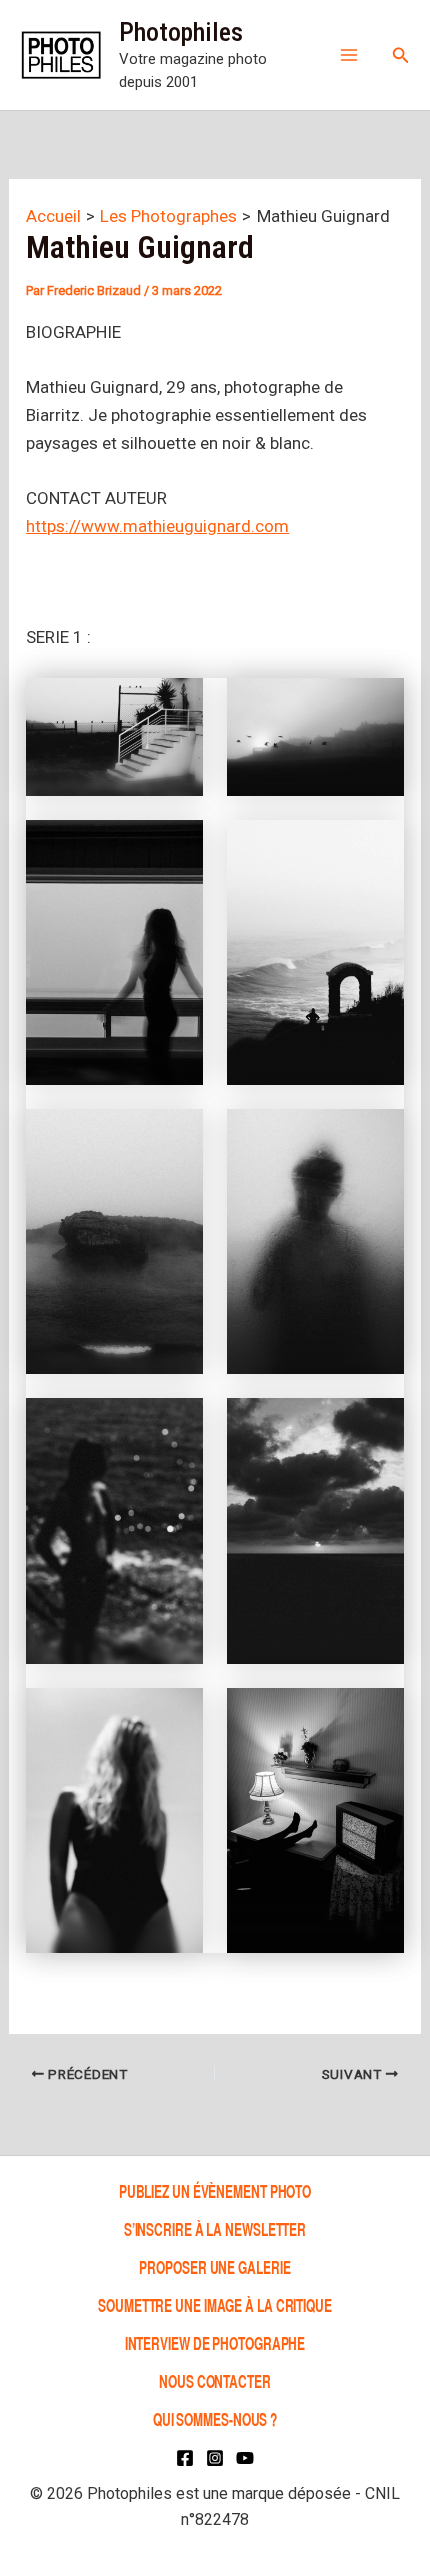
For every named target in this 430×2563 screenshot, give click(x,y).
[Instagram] (215, 2458)
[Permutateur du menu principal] (349, 55)
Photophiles (181, 32)
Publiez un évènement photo (215, 2190)
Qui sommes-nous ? (215, 2418)
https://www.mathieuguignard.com (157, 526)
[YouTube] (245, 2458)
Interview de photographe (215, 2342)
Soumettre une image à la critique (215, 2304)
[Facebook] (185, 2458)
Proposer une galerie (214, 2266)
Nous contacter (215, 2380)
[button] (401, 55)
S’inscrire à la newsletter (215, 2228)
